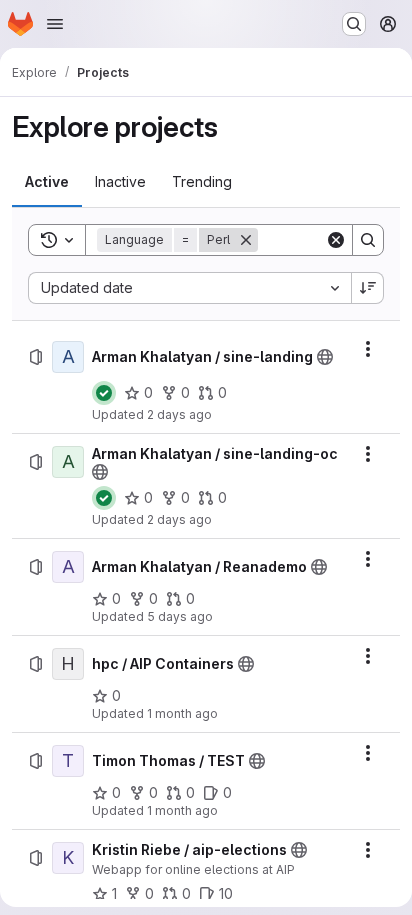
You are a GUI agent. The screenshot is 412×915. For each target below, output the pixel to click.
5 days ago (180, 616)
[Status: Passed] (104, 393)
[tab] (47, 182)
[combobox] (189, 288)
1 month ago (182, 713)
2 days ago (179, 414)
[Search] (368, 240)
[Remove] (246, 240)
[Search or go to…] (354, 24)
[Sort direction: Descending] (368, 288)
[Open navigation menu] (55, 24)
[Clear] (336, 240)
